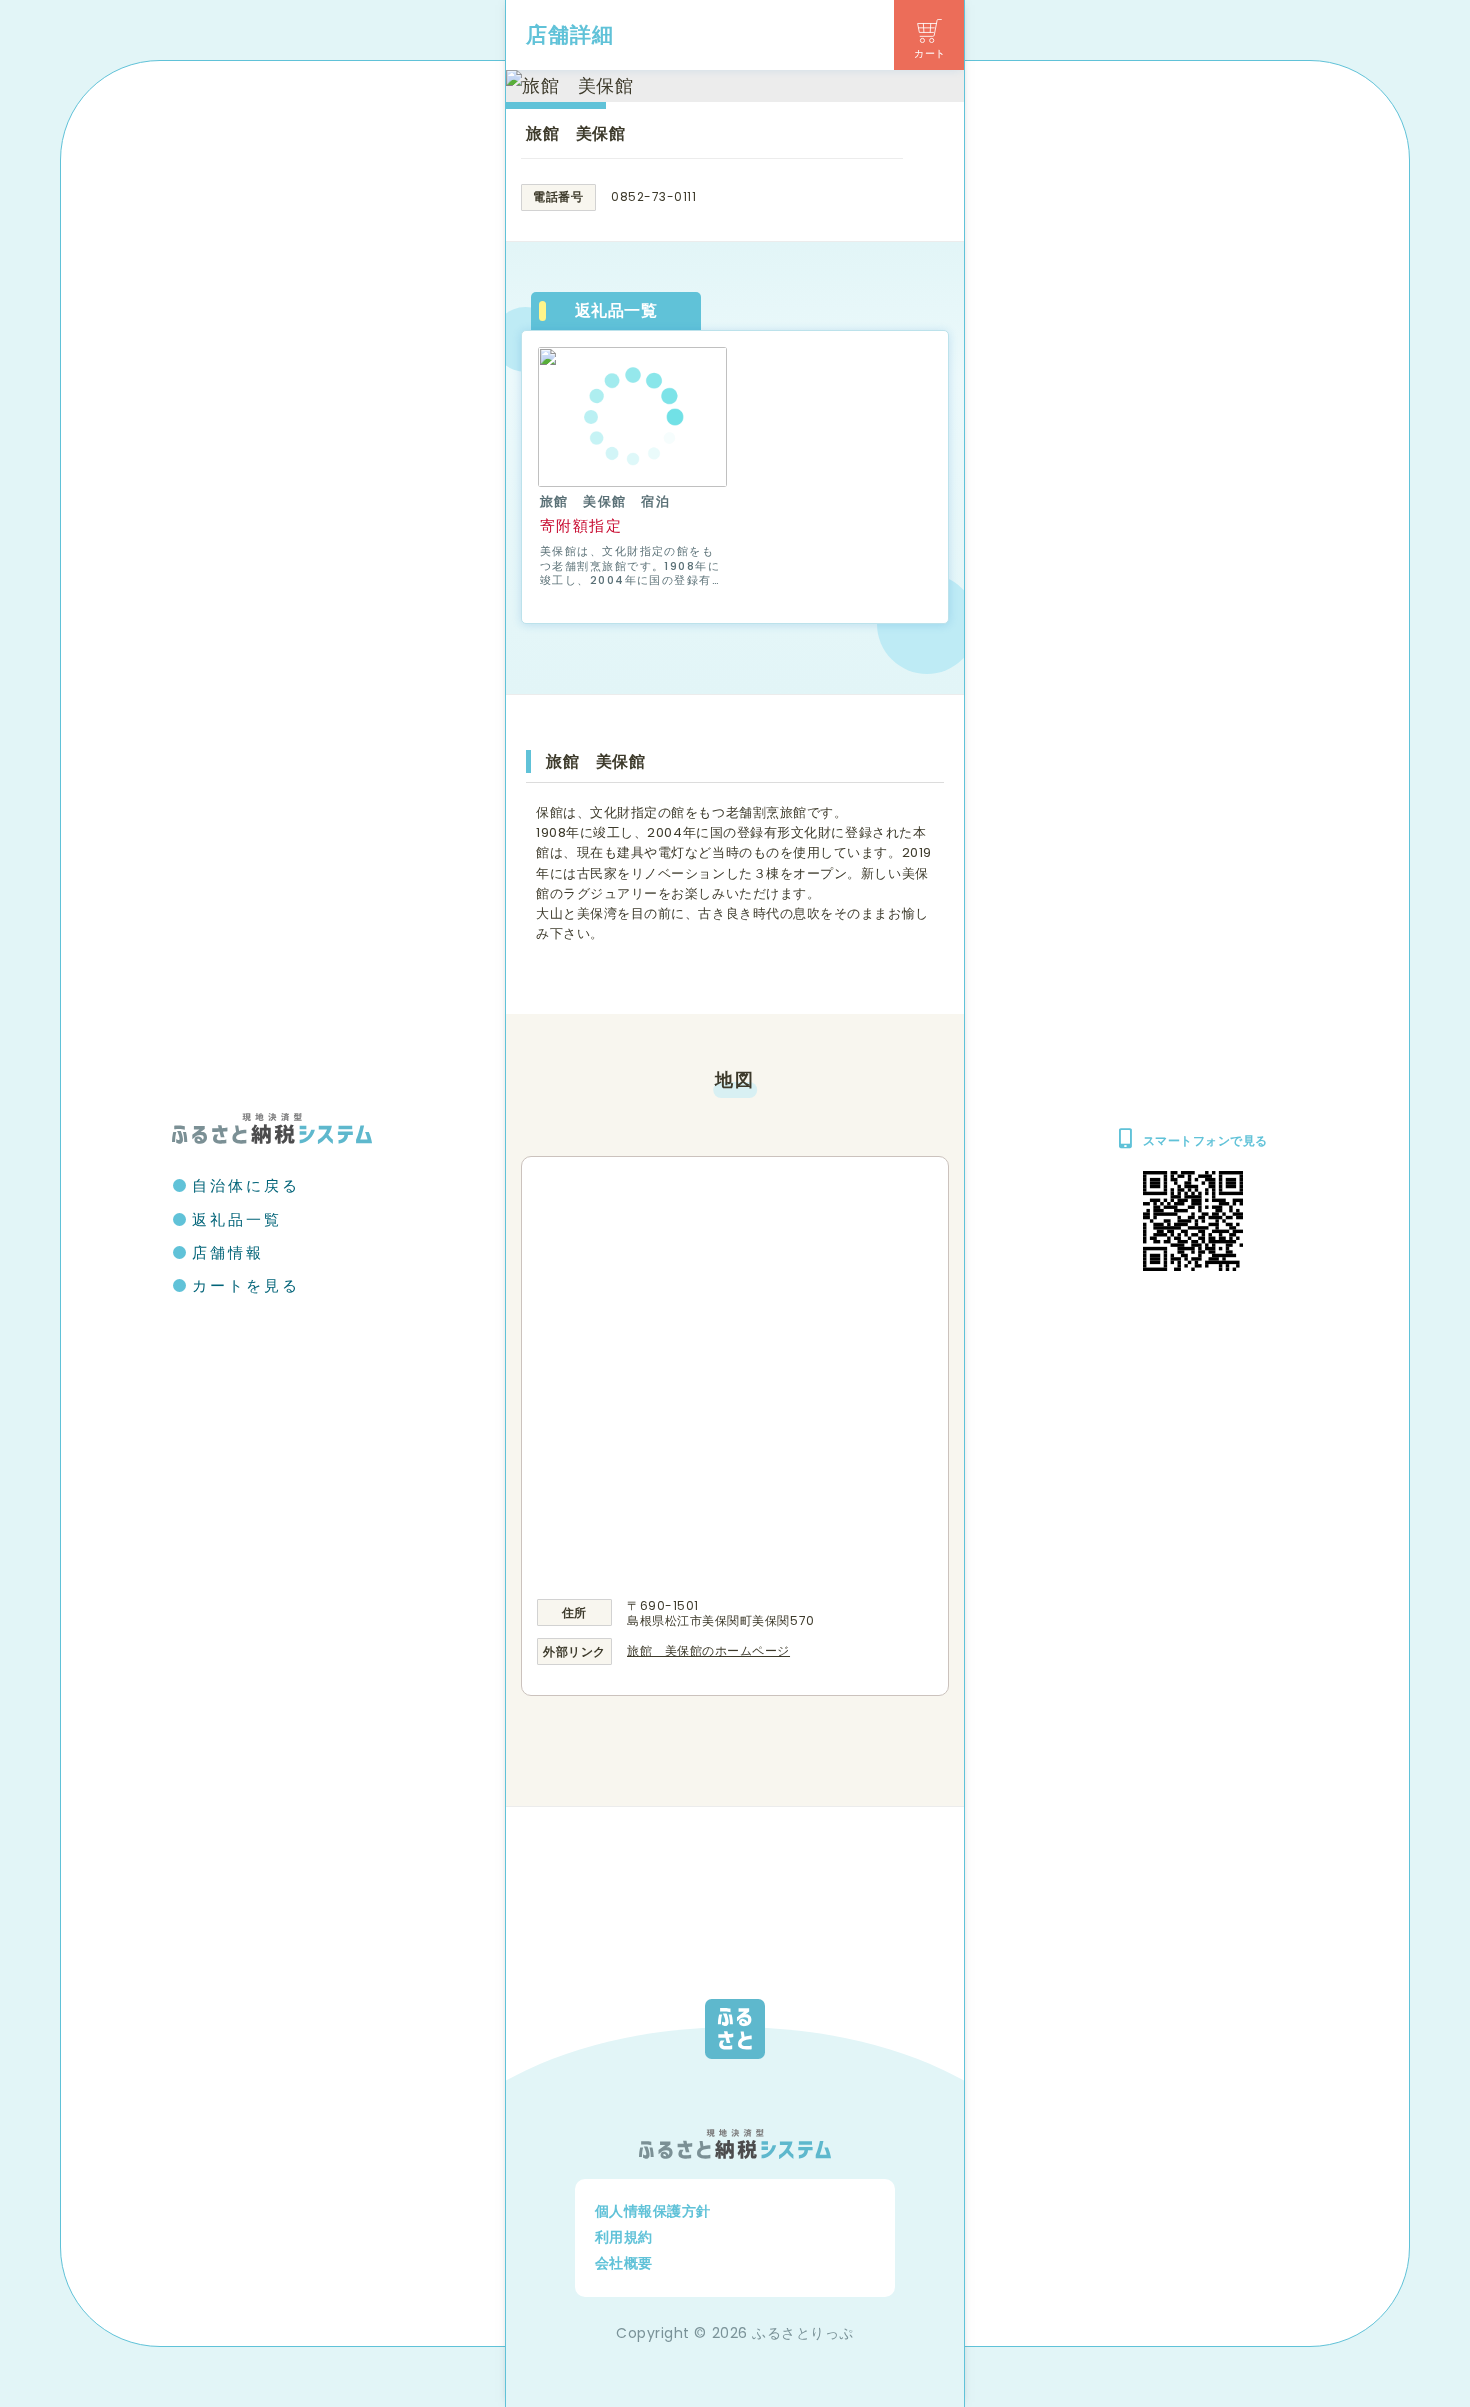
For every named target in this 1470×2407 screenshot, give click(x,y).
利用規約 (624, 2237)
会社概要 (624, 2263)
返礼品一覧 (237, 1219)
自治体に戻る (246, 1185)
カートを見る (246, 1285)
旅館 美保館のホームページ (708, 1651)
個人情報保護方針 (653, 2211)
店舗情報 (228, 1252)
